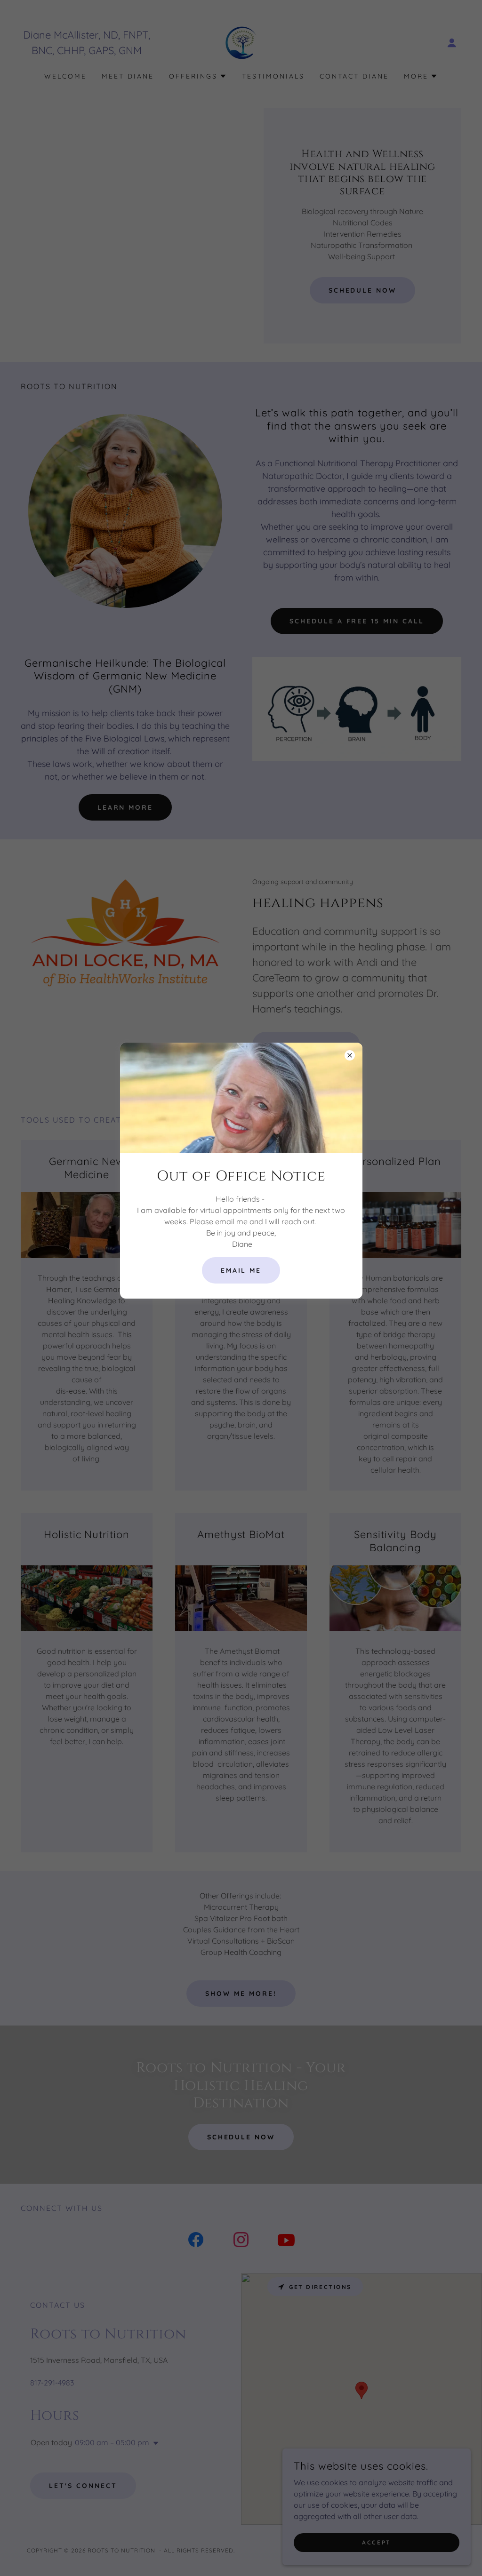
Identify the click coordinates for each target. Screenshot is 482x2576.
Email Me (241, 1270)
